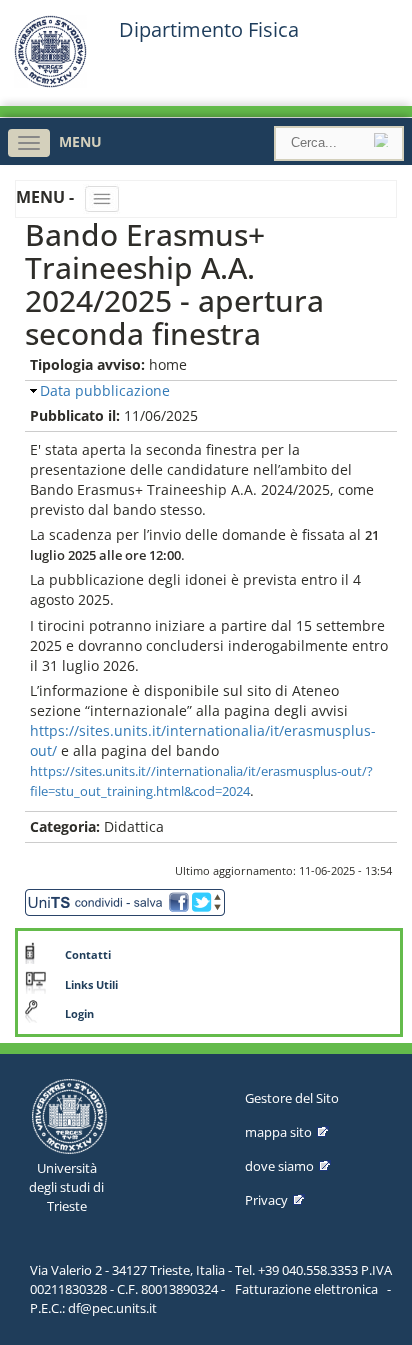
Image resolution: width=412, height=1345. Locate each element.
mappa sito (278, 1132)
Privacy (266, 1200)
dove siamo (279, 1166)
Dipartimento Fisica (209, 30)
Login (79, 1014)
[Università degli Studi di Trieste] (50, 82)
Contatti (88, 955)
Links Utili (91, 985)
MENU (80, 141)
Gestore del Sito (292, 1098)
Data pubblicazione (105, 390)
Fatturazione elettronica (306, 1289)
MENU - (47, 197)
